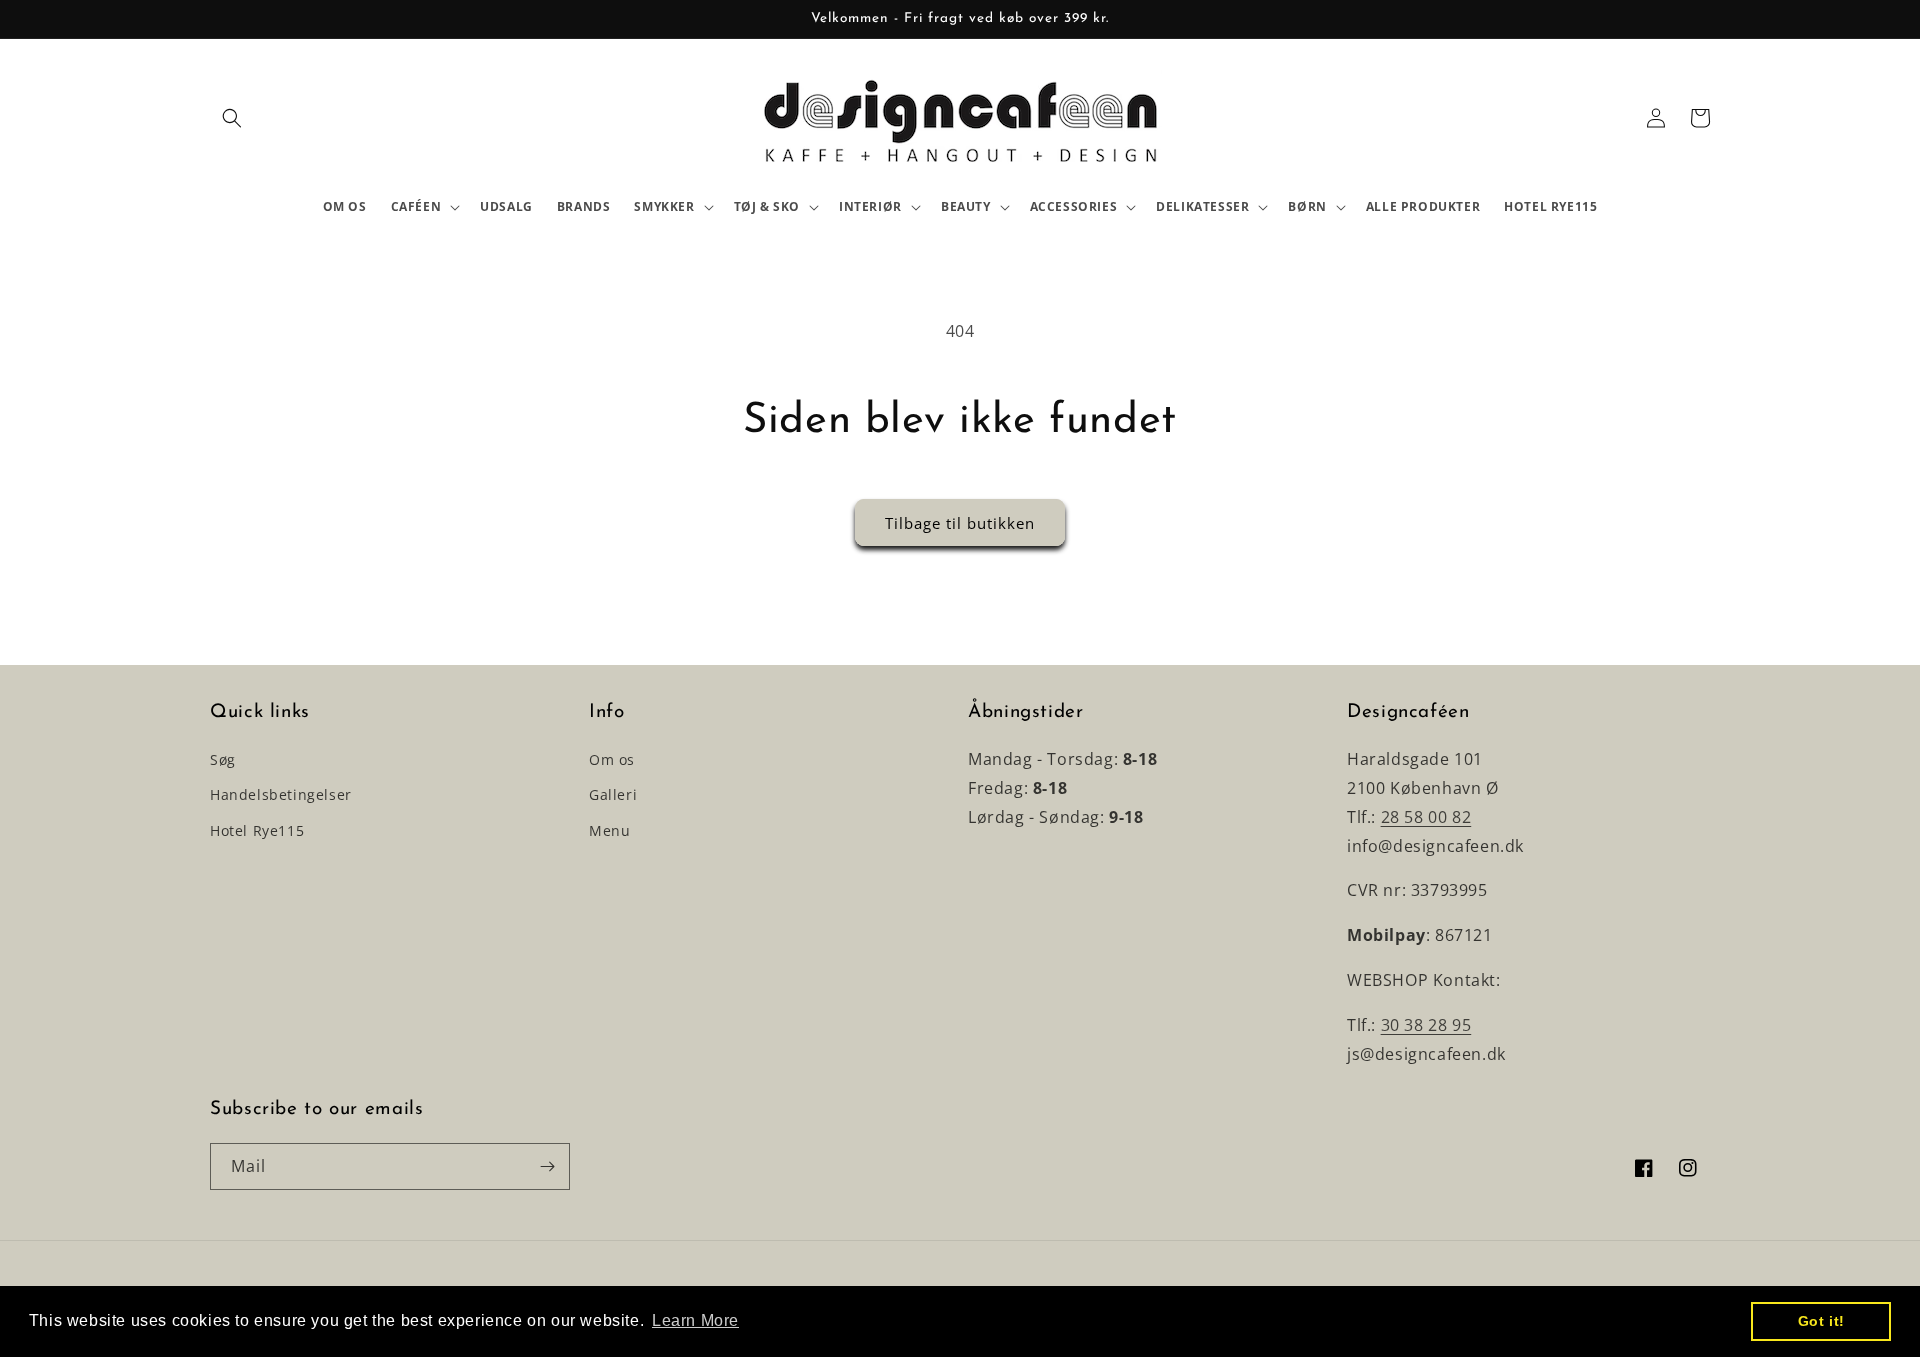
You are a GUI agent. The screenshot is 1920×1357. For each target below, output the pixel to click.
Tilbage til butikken (960, 523)
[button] (232, 118)
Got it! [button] (1821, 1321)
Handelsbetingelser (281, 794)
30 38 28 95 (1426, 1025)
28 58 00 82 (1426, 817)
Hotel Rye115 (257, 830)
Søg (223, 759)
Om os (612, 759)
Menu (609, 830)
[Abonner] (547, 1166)
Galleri (613, 794)
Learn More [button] (695, 1320)
